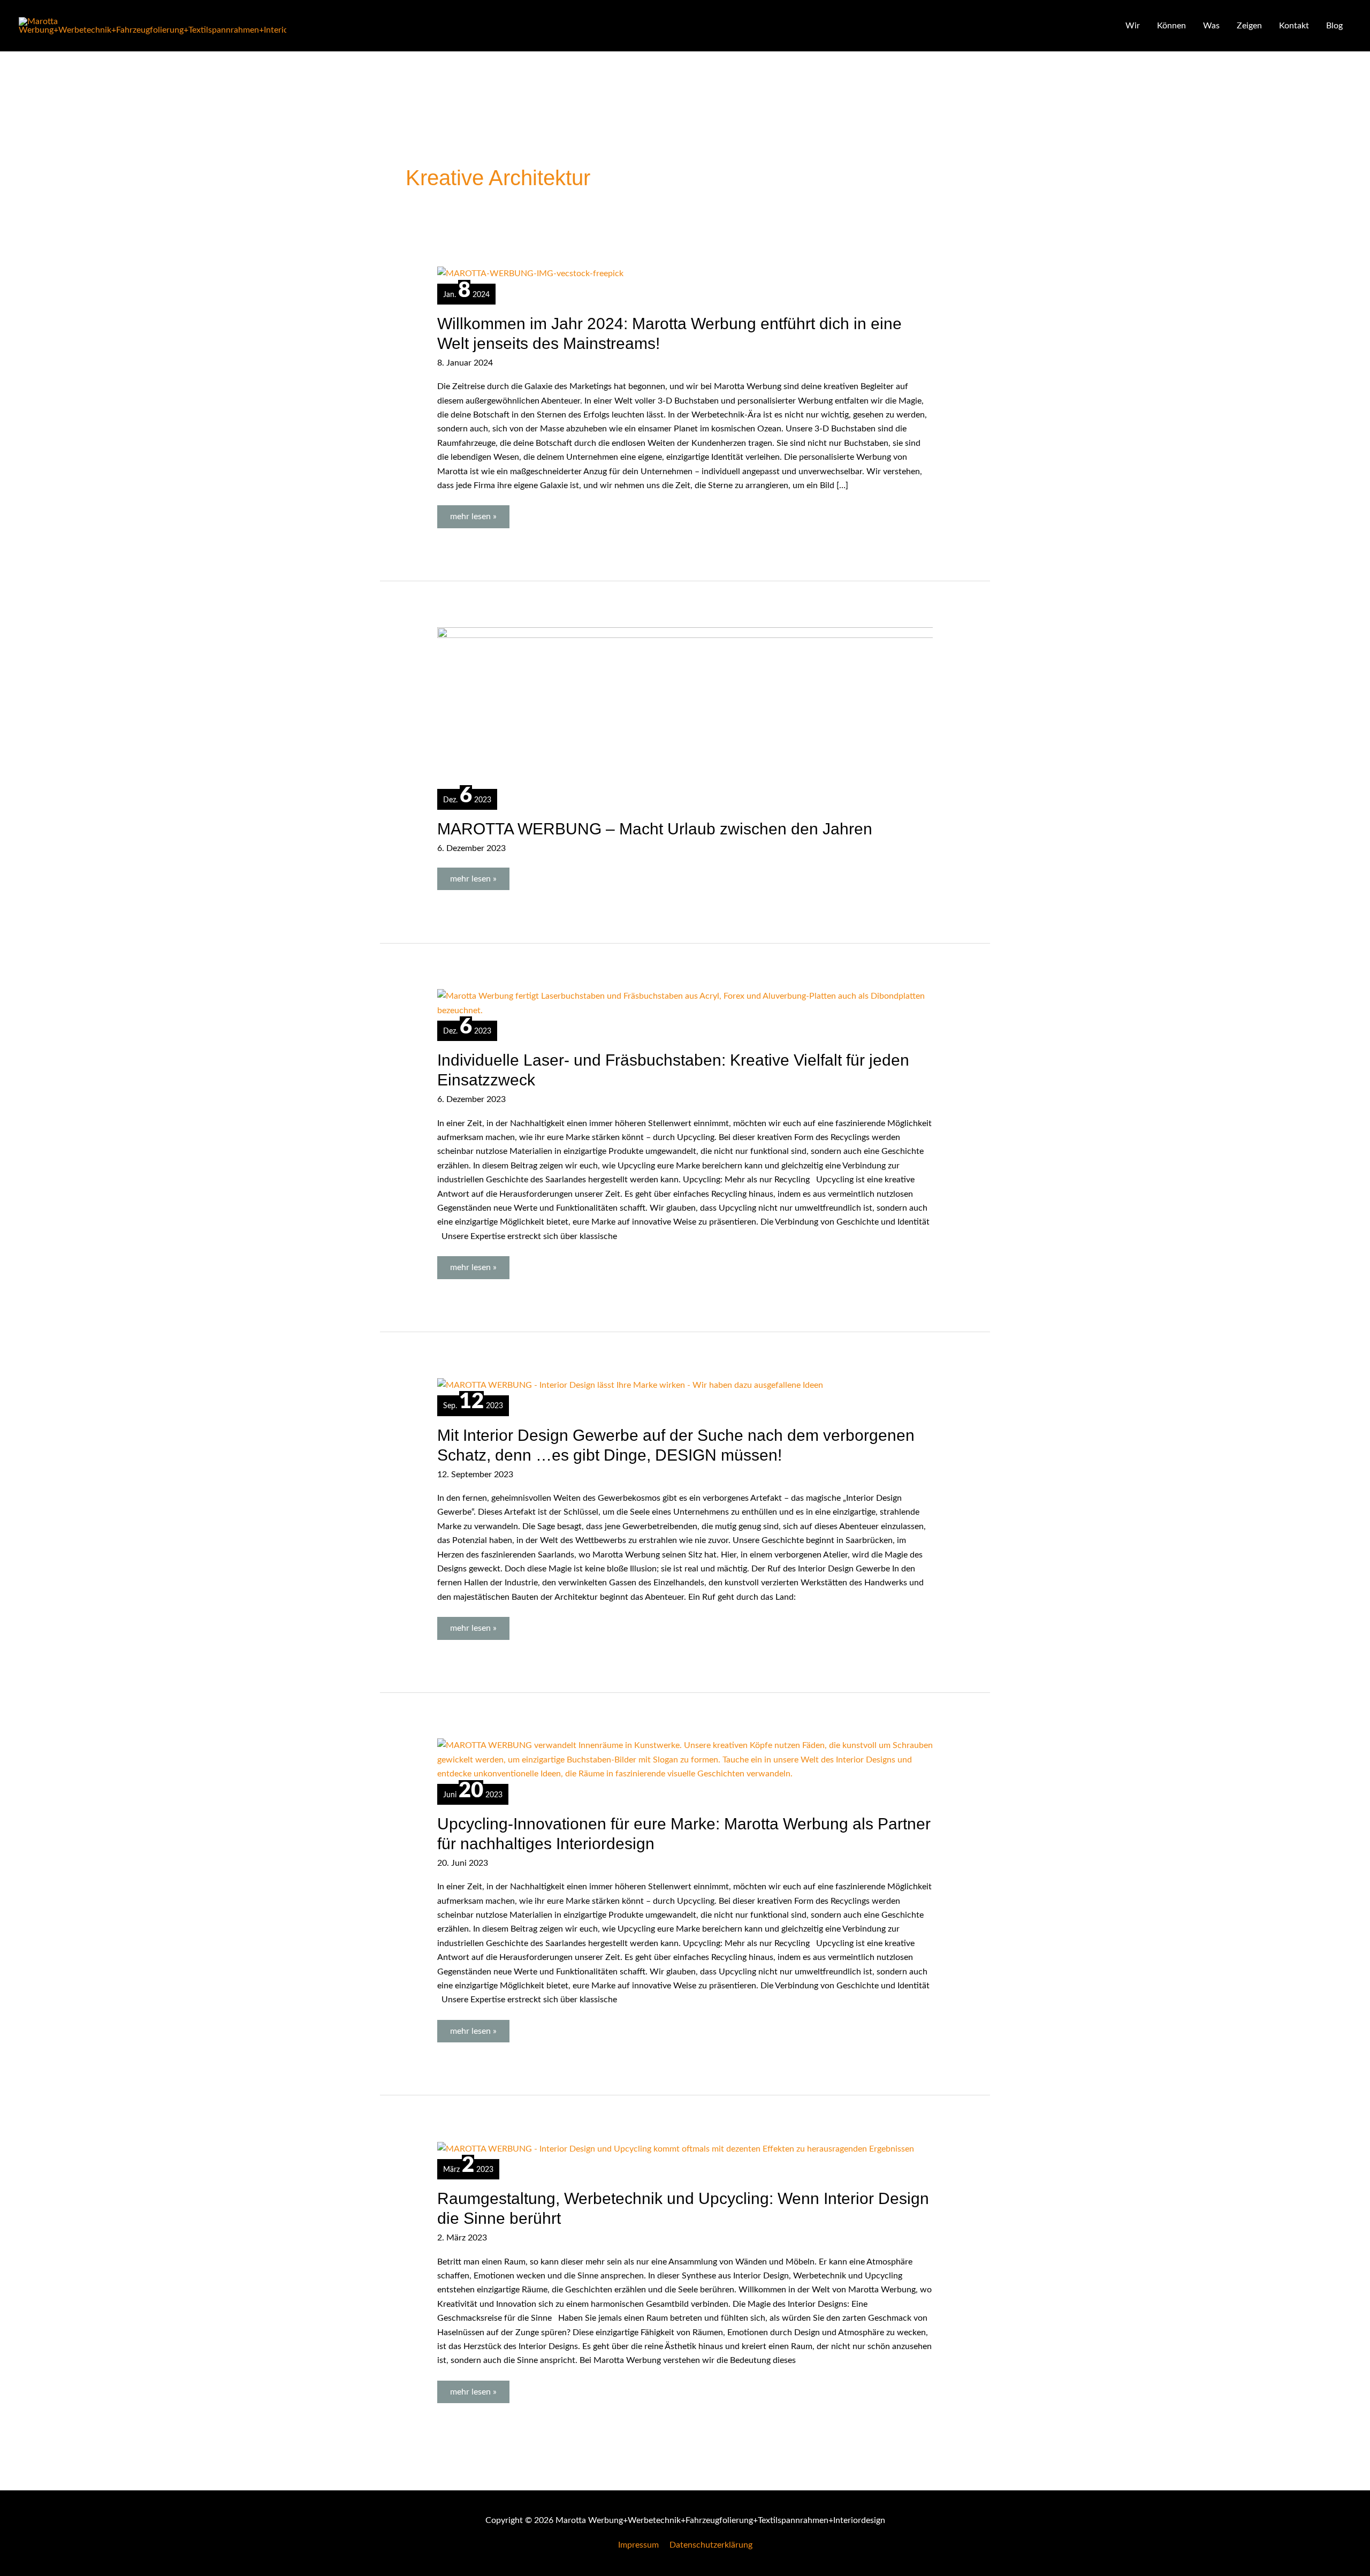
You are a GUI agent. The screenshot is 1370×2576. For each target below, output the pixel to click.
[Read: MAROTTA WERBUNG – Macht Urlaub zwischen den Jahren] (711, 706)
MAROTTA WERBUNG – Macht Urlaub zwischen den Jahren (655, 829)
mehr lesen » (475, 513)
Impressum (638, 2545)
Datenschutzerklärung (711, 2545)
